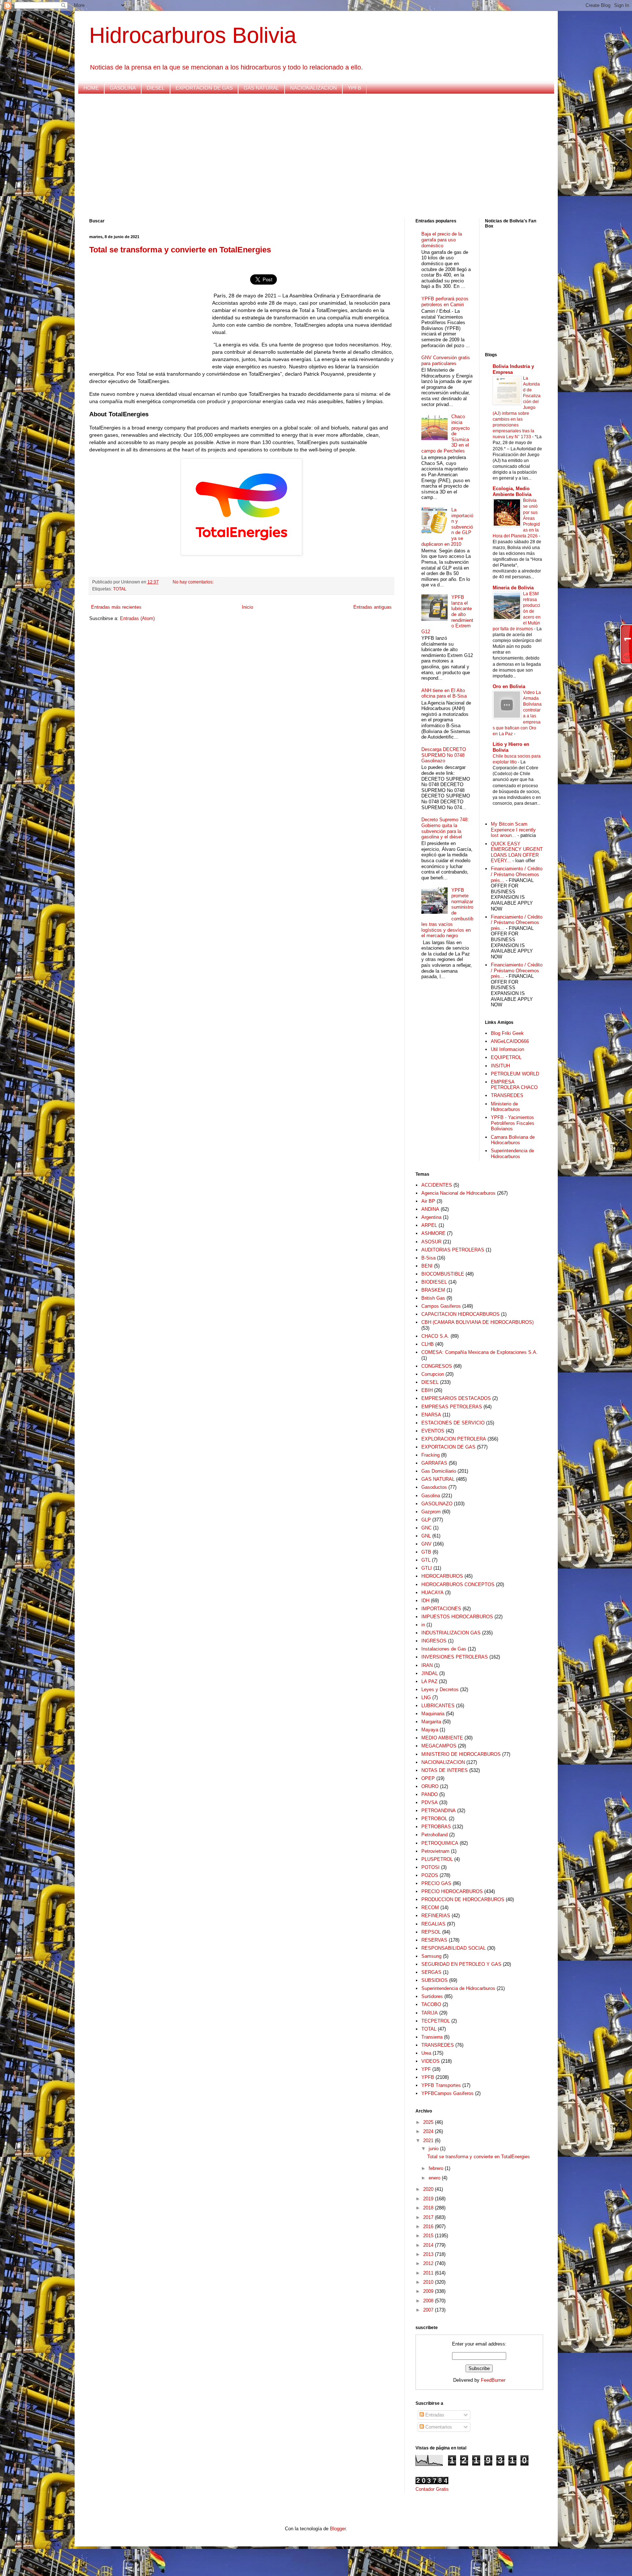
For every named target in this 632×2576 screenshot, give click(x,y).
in (423, 1625)
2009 (429, 2291)
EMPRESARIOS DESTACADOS (456, 1398)
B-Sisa (428, 1258)
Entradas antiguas (373, 607)
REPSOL (431, 1932)
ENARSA (431, 1415)
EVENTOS (433, 1431)
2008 (429, 2301)
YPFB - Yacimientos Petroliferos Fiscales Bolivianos (513, 1123)
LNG (426, 1698)
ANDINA (430, 1209)
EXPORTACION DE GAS (204, 88)
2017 (429, 2217)
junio (434, 2149)
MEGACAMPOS (439, 1746)
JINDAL (430, 1673)
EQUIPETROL (506, 1057)
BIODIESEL (434, 1282)
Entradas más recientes (116, 607)
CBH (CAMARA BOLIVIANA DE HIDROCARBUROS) (477, 1322)
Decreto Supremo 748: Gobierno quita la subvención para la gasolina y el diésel (445, 828)
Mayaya (430, 1730)
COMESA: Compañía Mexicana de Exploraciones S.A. (479, 1352)
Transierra (432, 2037)
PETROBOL (434, 1819)
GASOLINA (123, 88)
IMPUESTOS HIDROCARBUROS (457, 1617)
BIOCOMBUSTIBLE (443, 1274)
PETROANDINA (439, 1811)
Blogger (338, 2529)
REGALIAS (433, 1924)
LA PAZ (429, 1681)
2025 (429, 2122)
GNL (426, 1536)
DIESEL (156, 88)
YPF (426, 2069)
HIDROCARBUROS (442, 1576)
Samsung (431, 1956)
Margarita (431, 1722)
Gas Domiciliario (439, 1471)
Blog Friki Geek (507, 1033)
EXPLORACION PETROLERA (454, 1439)
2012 (429, 2263)
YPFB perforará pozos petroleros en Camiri (445, 302)
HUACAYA (432, 1593)
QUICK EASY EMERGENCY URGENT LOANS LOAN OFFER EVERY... (517, 852)
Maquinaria (433, 1714)
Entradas (434, 2415)
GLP (426, 1520)
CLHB (428, 1344)
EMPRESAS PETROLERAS (452, 1407)
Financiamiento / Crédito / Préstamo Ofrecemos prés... (517, 874)
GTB (426, 1552)
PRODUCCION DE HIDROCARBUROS (463, 1899)
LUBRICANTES (438, 1706)
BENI (427, 1266)
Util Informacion (507, 1049)
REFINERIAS (436, 1916)
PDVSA (430, 1803)
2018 (429, 2208)
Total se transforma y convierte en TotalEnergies (180, 250)
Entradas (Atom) (137, 618)
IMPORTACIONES (441, 1609)
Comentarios (438, 2427)
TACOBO (431, 2004)
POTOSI (430, 1867)
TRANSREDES (507, 1095)
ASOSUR (431, 1242)
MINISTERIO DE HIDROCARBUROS (461, 1754)
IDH (425, 1601)
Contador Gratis (432, 2489)
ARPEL (429, 1225)
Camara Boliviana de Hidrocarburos (513, 1140)
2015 (429, 2236)
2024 (429, 2131)
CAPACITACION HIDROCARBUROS (460, 1314)
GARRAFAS (434, 1463)
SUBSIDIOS (434, 1980)
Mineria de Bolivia (513, 588)
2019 (429, 2199)
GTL (426, 1560)
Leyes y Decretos (440, 1689)
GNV (426, 1544)
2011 (429, 2273)
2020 (429, 2189)
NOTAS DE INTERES (445, 1770)
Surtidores (432, 1996)
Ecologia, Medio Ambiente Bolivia (512, 491)
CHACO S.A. (435, 1336)
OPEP (428, 1778)
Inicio (247, 607)
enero (435, 2178)
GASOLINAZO (437, 1504)
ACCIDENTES (437, 1185)
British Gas (433, 1298)
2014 (429, 2245)
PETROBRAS (436, 1827)
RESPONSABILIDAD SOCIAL (454, 1948)
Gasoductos (434, 1487)
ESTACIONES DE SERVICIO (453, 1423)
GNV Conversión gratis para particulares (446, 361)
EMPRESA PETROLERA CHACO (514, 1085)
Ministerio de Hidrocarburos (505, 1107)
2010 (429, 2282)
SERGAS (431, 1972)
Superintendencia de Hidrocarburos (512, 1154)
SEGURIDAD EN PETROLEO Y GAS (461, 1964)
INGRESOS (434, 1641)
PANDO (430, 1794)
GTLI (427, 1568)
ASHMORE (433, 1233)
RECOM (430, 1907)
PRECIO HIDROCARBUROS (452, 1891)
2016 (429, 2226)
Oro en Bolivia (509, 686)
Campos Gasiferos (441, 1306)
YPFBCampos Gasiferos (447, 2093)
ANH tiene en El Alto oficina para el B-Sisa (444, 693)
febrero (437, 2168)
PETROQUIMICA (440, 1843)
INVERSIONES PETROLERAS (455, 1657)
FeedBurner (493, 2380)
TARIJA (430, 2013)
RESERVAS (434, 1940)
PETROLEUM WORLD (515, 1074)
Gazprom (431, 1512)
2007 (429, 2310)
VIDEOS (430, 2061)
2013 (429, 2254)
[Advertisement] (309, 156)
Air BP (428, 1201)
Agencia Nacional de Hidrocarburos (458, 1193)
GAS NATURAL (261, 88)
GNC (426, 1528)
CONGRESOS (437, 1366)
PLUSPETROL (437, 1859)
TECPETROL (436, 2021)
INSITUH (500, 1066)
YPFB (354, 88)
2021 (429, 2141)
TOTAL (120, 589)
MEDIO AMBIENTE (442, 1738)
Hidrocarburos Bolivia (193, 35)
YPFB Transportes (441, 2085)
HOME (91, 88)
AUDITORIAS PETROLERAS (453, 1250)
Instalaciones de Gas (444, 1649)
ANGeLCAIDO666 (510, 1041)
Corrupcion (433, 1374)
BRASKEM (433, 1290)
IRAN (427, 1665)
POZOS (430, 1875)
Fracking (430, 1455)
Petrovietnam (435, 1851)
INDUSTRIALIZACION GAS (451, 1633)
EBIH (427, 1390)
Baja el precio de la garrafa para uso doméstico (442, 240)
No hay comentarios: (194, 582)
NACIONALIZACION (313, 88)
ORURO (430, 1786)
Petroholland (434, 1835)
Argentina (431, 1217)
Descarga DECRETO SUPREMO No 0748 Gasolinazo (444, 755)
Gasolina (431, 1496)
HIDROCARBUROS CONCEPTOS (458, 1584)
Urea (426, 2053)
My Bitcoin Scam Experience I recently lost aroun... (513, 830)
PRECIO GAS (436, 1883)
